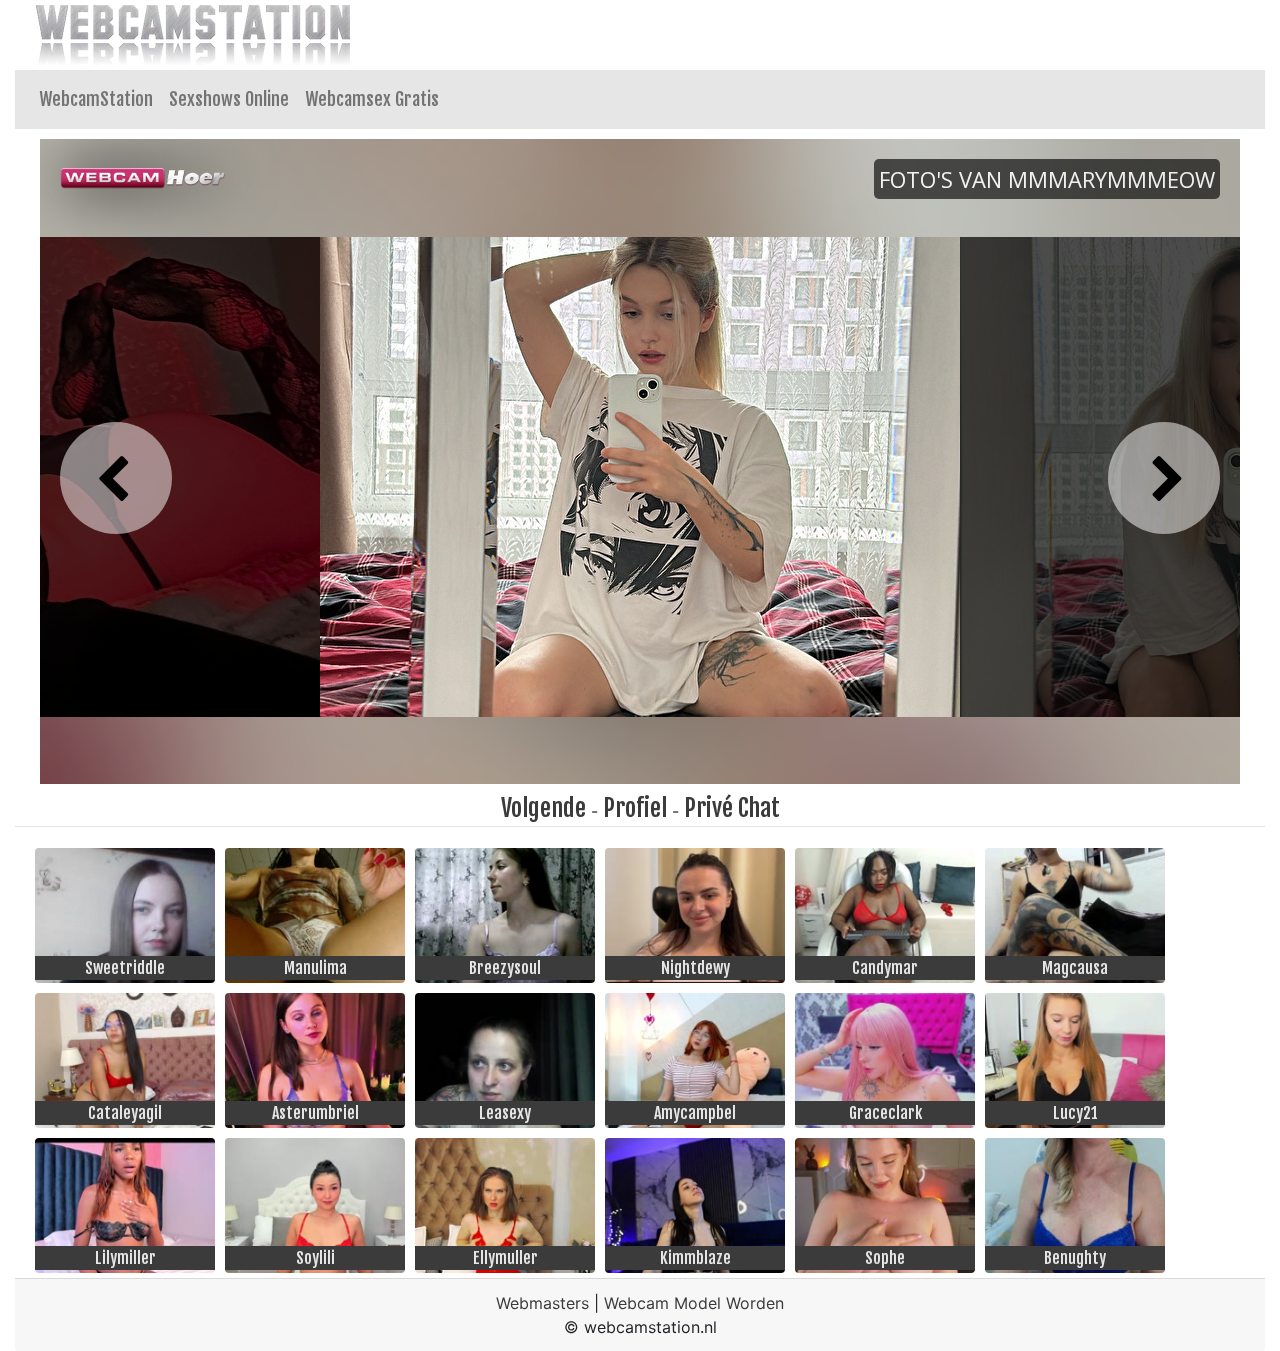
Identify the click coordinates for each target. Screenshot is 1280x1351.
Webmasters (542, 1303)
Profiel (635, 808)
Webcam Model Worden (694, 1303)
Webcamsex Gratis (372, 99)
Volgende (543, 808)
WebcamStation (96, 99)
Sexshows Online (229, 99)
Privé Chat (732, 808)
